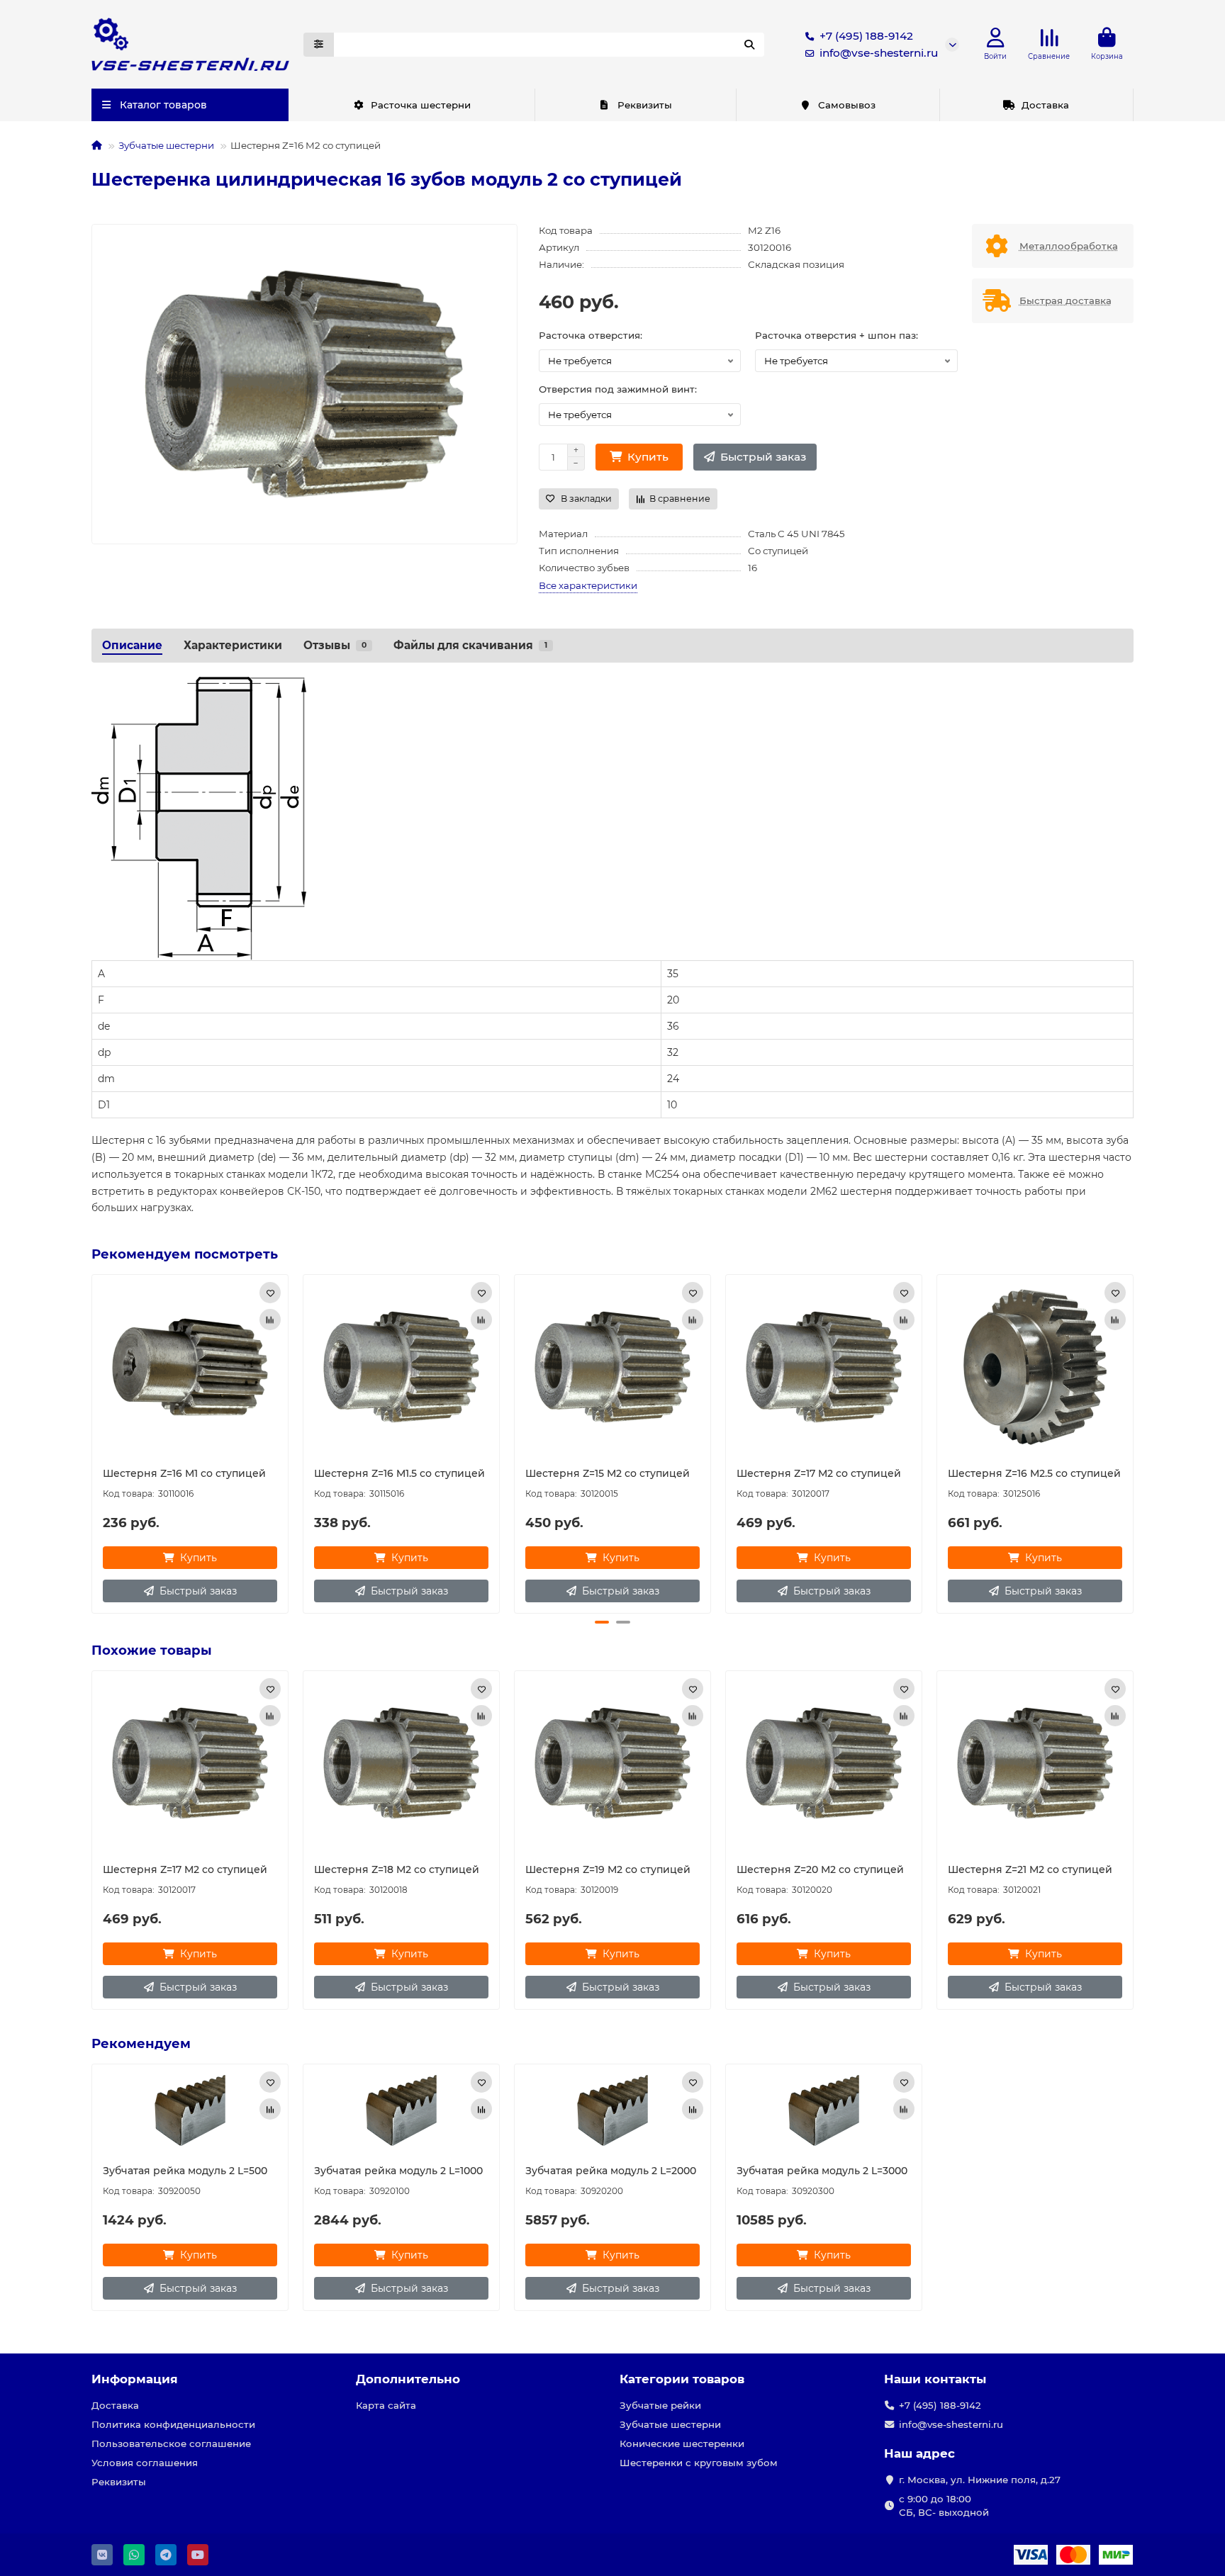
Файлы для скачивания (470, 645)
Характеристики (233, 645)
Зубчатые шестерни (166, 145)
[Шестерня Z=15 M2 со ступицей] (612, 1367)
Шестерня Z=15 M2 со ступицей (608, 1473)
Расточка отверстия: (591, 335)
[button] (93, 1442)
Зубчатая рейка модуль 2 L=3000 (822, 2171)
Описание (132, 645)
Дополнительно (408, 2379)
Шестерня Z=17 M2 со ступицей (819, 1473)
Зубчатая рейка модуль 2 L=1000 (398, 2171)
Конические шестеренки (682, 2443)
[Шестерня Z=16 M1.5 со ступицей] (401, 1367)
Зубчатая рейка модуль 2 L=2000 (611, 2171)
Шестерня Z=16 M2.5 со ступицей (1034, 1473)
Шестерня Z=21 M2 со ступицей (1030, 1869)
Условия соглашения (145, 2463)
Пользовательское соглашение (171, 2443)
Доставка (1045, 105)
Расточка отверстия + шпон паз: (837, 335)
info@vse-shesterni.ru (879, 53)
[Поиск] (749, 45)
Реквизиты (645, 105)
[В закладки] (270, 1293)
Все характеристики (588, 585)
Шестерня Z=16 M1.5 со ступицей (399, 1473)
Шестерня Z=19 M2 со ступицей (608, 1869)
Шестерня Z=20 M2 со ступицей (820, 1869)
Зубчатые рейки (660, 2405)
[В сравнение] (270, 1320)
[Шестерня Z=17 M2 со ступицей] (824, 1367)
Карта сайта (386, 2405)
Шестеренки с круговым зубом (699, 2463)
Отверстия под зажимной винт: (618, 389)
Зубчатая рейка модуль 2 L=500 (185, 2171)
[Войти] (996, 38)
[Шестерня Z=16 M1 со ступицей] (190, 1367)
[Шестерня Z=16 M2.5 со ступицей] (1035, 1367)
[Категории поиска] (319, 45)
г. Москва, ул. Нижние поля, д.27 (980, 2480)
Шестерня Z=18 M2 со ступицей (397, 1869)
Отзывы (335, 645)
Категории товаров (682, 2379)
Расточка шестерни (421, 105)
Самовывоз (847, 105)
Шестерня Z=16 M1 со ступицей (184, 1473)
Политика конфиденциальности (173, 2424)
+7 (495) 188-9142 (866, 36)
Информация (135, 2379)
